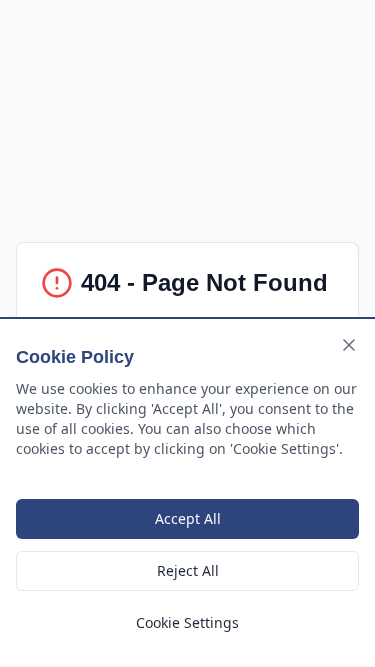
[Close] (349, 345)
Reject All (188, 570)
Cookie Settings (187, 622)
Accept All (188, 518)
